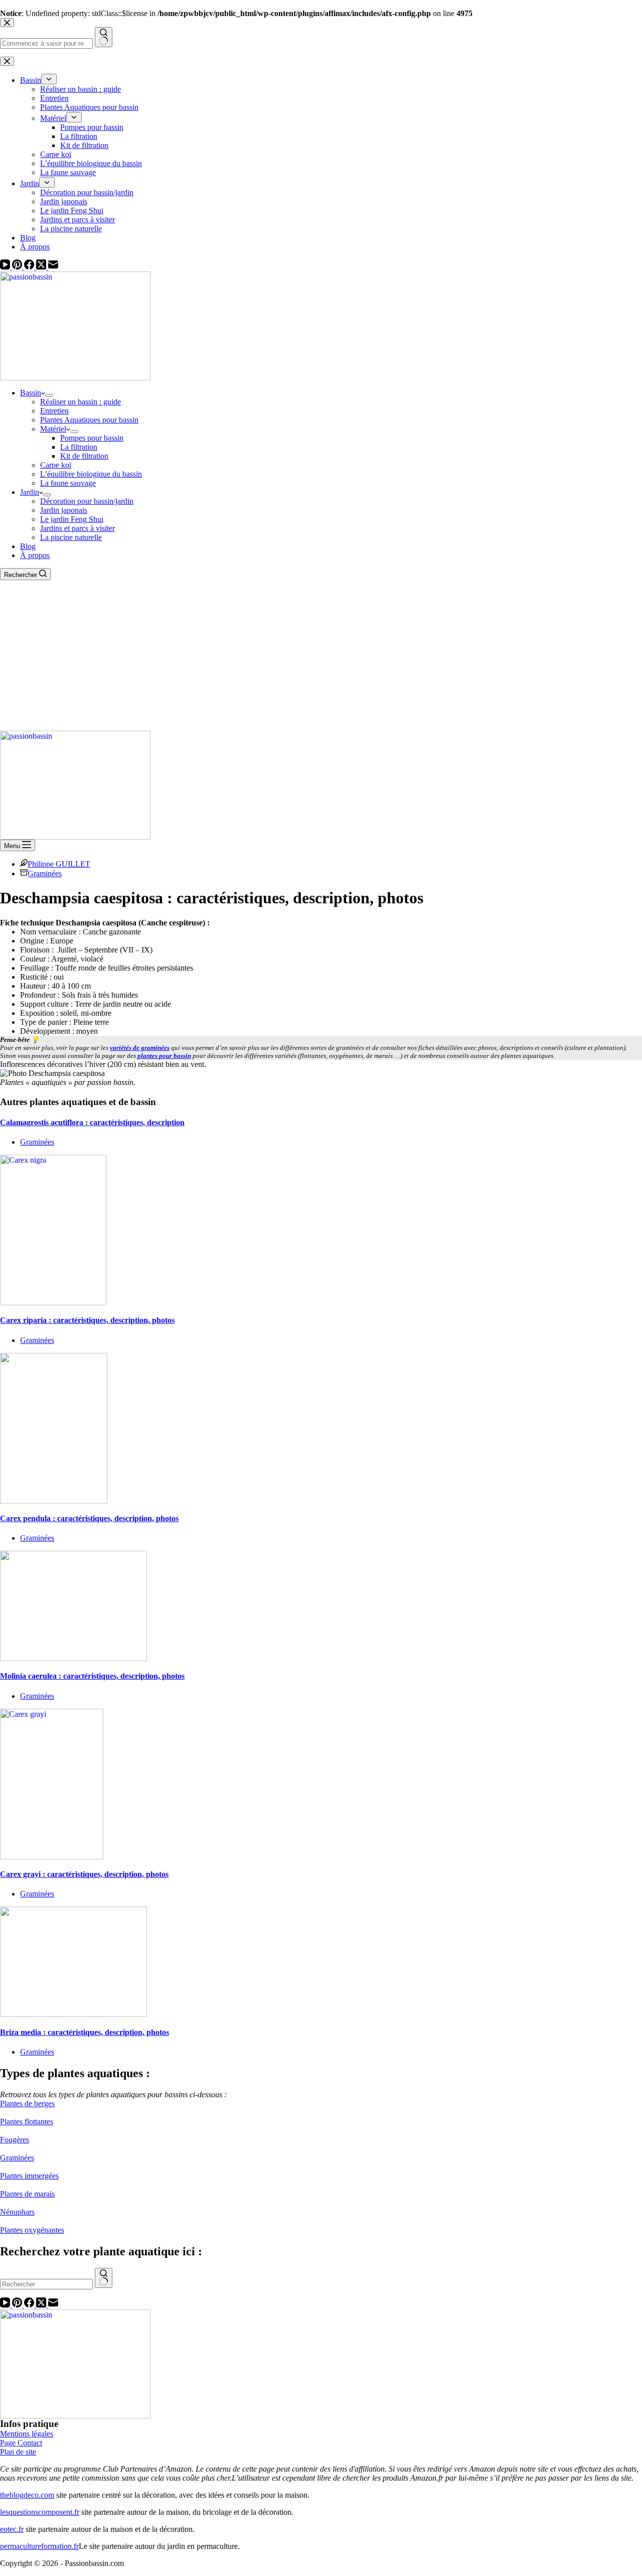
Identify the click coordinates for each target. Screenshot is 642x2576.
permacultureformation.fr (39, 2546)
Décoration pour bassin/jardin (87, 501)
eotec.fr (12, 2529)
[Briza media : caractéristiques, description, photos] (73, 2014)
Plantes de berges (27, 2104)
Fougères (15, 2140)
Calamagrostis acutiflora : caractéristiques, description (92, 1122)
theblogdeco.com (27, 2495)
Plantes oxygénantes (32, 2230)
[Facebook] (30, 267)
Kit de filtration (84, 456)
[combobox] (46, 2284)
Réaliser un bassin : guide (81, 402)
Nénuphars (17, 2212)
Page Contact (21, 2443)
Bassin (31, 393)
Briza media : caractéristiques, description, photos (85, 2032)
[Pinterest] (18, 267)
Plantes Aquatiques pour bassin (89, 420)
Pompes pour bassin (92, 438)
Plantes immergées (29, 2176)
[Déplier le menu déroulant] (49, 395)
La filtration (79, 447)
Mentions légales (27, 2434)
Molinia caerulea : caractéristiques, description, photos (92, 1676)
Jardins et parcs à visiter (77, 528)
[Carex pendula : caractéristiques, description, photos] (54, 1501)
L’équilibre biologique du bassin (91, 474)
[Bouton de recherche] (104, 2278)
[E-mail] (53, 267)
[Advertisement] (321, 655)
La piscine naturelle (71, 537)
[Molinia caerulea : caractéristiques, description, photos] (73, 1658)
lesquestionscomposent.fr (40, 2512)
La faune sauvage (68, 483)
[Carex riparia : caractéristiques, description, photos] (53, 1303)
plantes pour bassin (164, 1056)
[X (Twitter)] (42, 267)
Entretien (54, 411)
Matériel (53, 429)
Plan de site (18, 2452)
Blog (28, 546)
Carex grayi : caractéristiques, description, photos (84, 1874)
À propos (35, 555)
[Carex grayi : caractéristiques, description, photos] (52, 1857)
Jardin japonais (64, 510)
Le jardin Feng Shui (72, 519)
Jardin (30, 492)
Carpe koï (56, 465)
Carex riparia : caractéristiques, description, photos (87, 1320)
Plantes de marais (27, 2194)
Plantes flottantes (27, 2122)
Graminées (45, 873)
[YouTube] (6, 267)
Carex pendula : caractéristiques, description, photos (89, 1518)
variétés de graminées (140, 1048)
